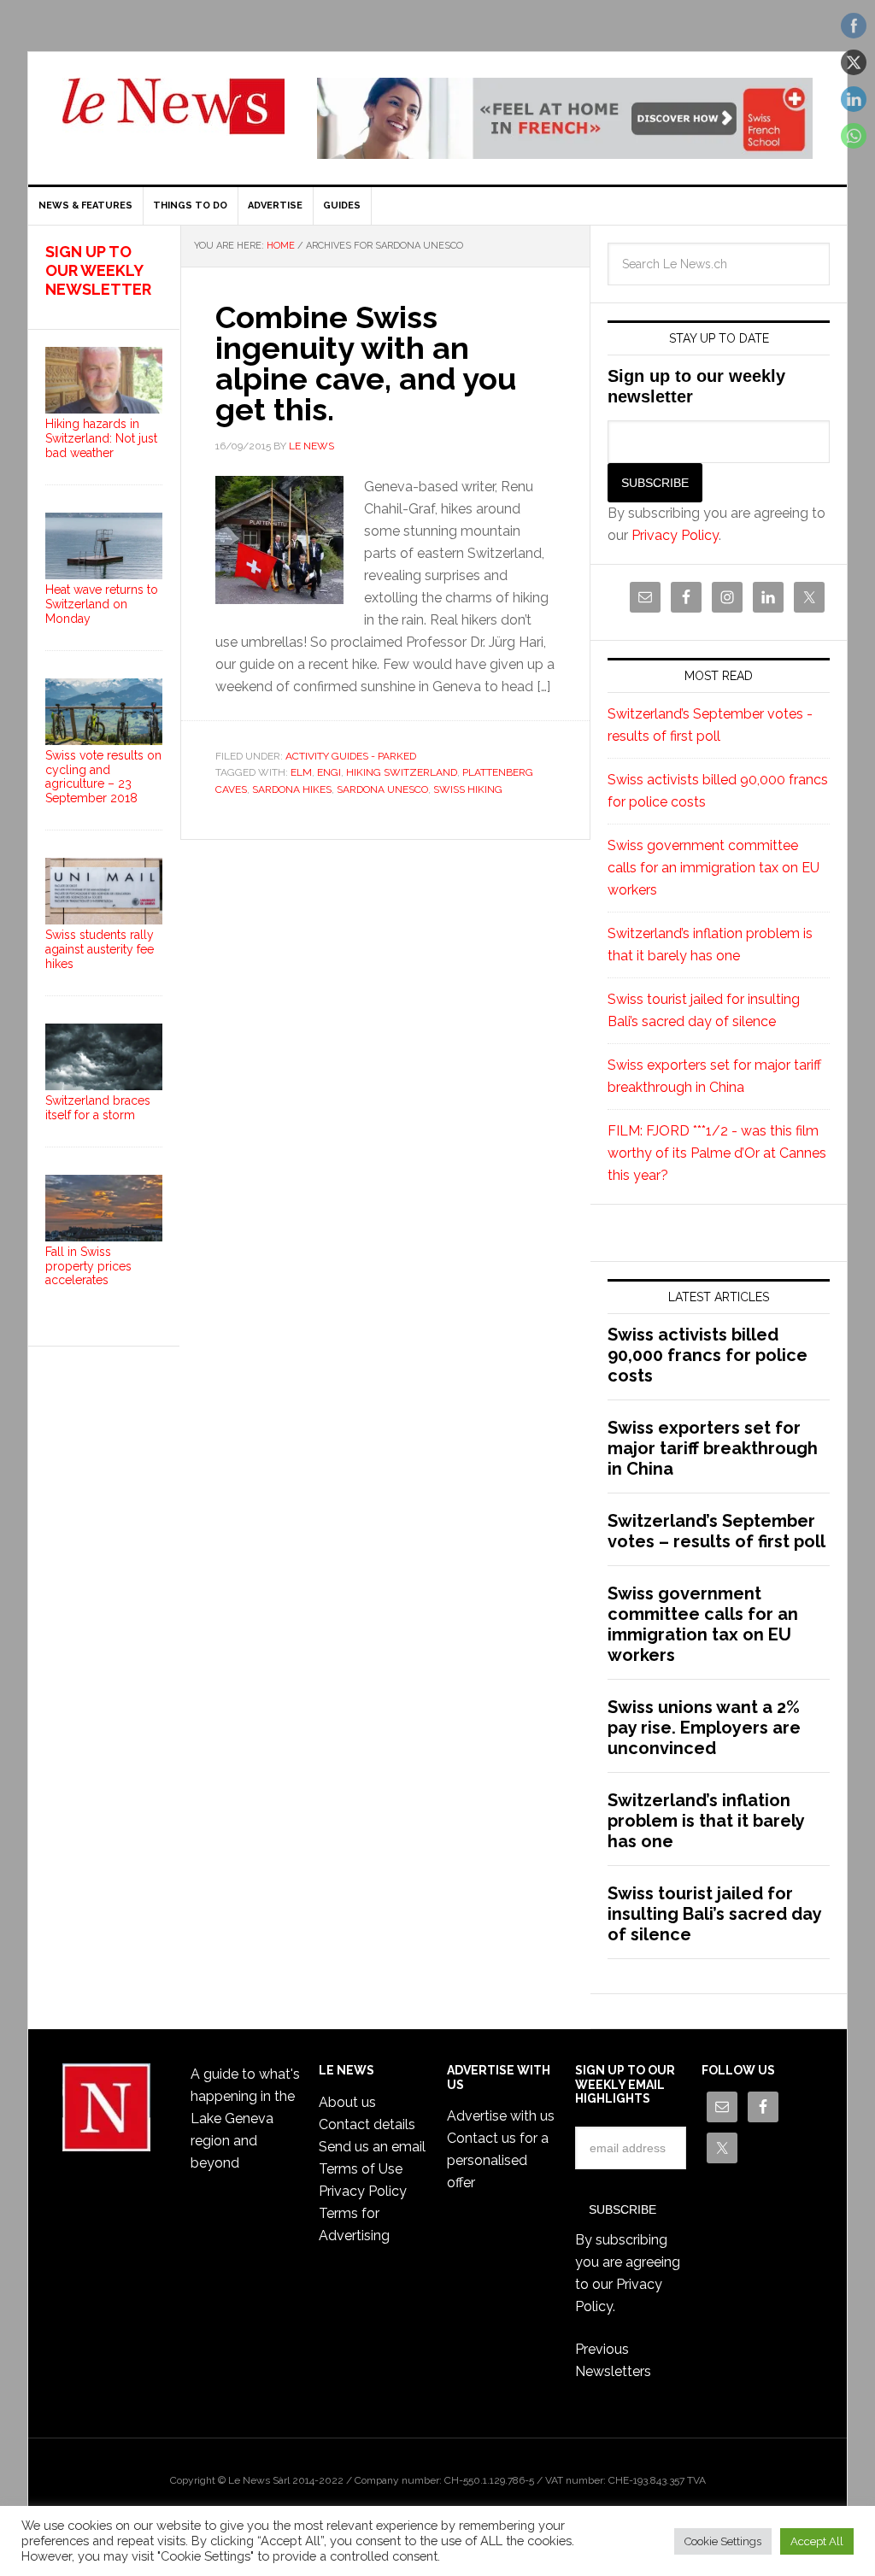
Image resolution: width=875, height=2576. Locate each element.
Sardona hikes (292, 789)
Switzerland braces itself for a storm (98, 1108)
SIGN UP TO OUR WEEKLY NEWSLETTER (98, 270)
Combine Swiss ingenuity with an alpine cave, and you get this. (366, 363)
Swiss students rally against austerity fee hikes (100, 949)
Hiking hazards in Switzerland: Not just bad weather (101, 438)
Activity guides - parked (351, 756)
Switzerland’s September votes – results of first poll (716, 1531)
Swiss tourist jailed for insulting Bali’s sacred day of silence (714, 1914)
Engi (329, 772)
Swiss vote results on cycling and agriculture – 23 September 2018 (103, 777)
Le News (173, 116)
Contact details (367, 2124)
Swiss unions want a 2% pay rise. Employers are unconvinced (704, 1728)
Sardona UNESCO (382, 789)
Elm (301, 772)
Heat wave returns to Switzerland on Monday (102, 604)
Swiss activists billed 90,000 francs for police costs (708, 1355)
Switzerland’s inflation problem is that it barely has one (706, 1821)
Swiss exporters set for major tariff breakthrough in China (713, 1448)
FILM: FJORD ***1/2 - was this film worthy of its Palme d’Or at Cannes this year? (717, 1153)
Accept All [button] (817, 2541)
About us (347, 2102)
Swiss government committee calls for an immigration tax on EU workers (714, 868)
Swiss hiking (468, 789)
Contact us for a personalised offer (498, 2160)
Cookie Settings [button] (723, 2541)
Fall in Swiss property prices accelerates (88, 1266)
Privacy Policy (675, 535)
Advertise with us (501, 2116)
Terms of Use (361, 2169)
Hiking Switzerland (402, 772)
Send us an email (372, 2147)
